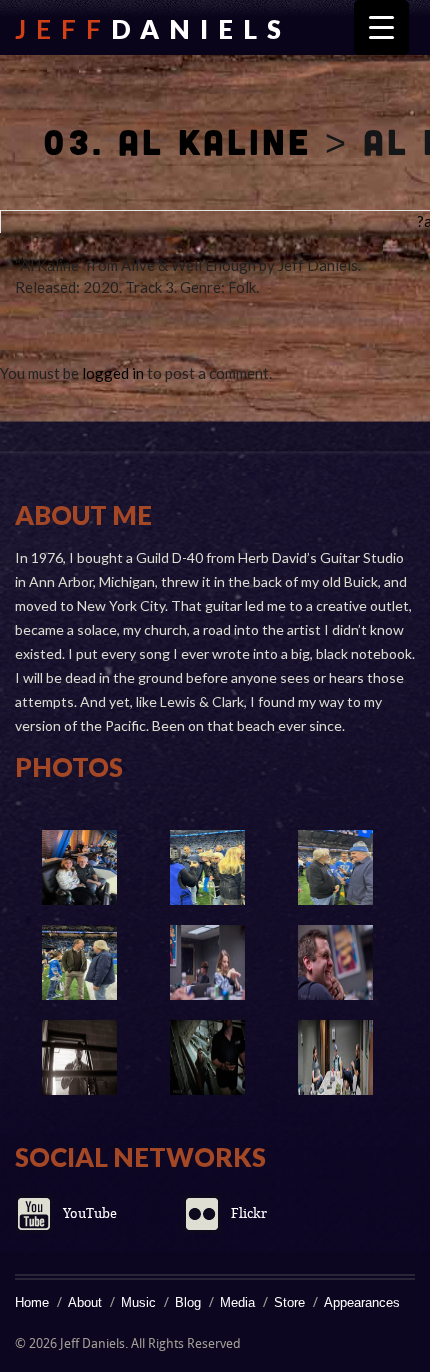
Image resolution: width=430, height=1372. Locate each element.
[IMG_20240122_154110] (335, 867)
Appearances (362, 1302)
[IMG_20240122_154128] (79, 867)
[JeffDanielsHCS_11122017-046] (207, 1057)
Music (138, 1302)
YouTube (90, 1213)
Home (32, 1302)
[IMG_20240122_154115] (207, 867)
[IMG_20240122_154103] (79, 962)
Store (289, 1302)
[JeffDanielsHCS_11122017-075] (207, 962)
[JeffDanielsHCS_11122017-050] (79, 1057)
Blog (188, 1302)
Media (237, 1302)
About (85, 1302)
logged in (113, 373)
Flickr (249, 1213)
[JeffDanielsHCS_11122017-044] (335, 1057)
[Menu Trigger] (381, 27)
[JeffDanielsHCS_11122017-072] (335, 962)
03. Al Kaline (177, 141)
